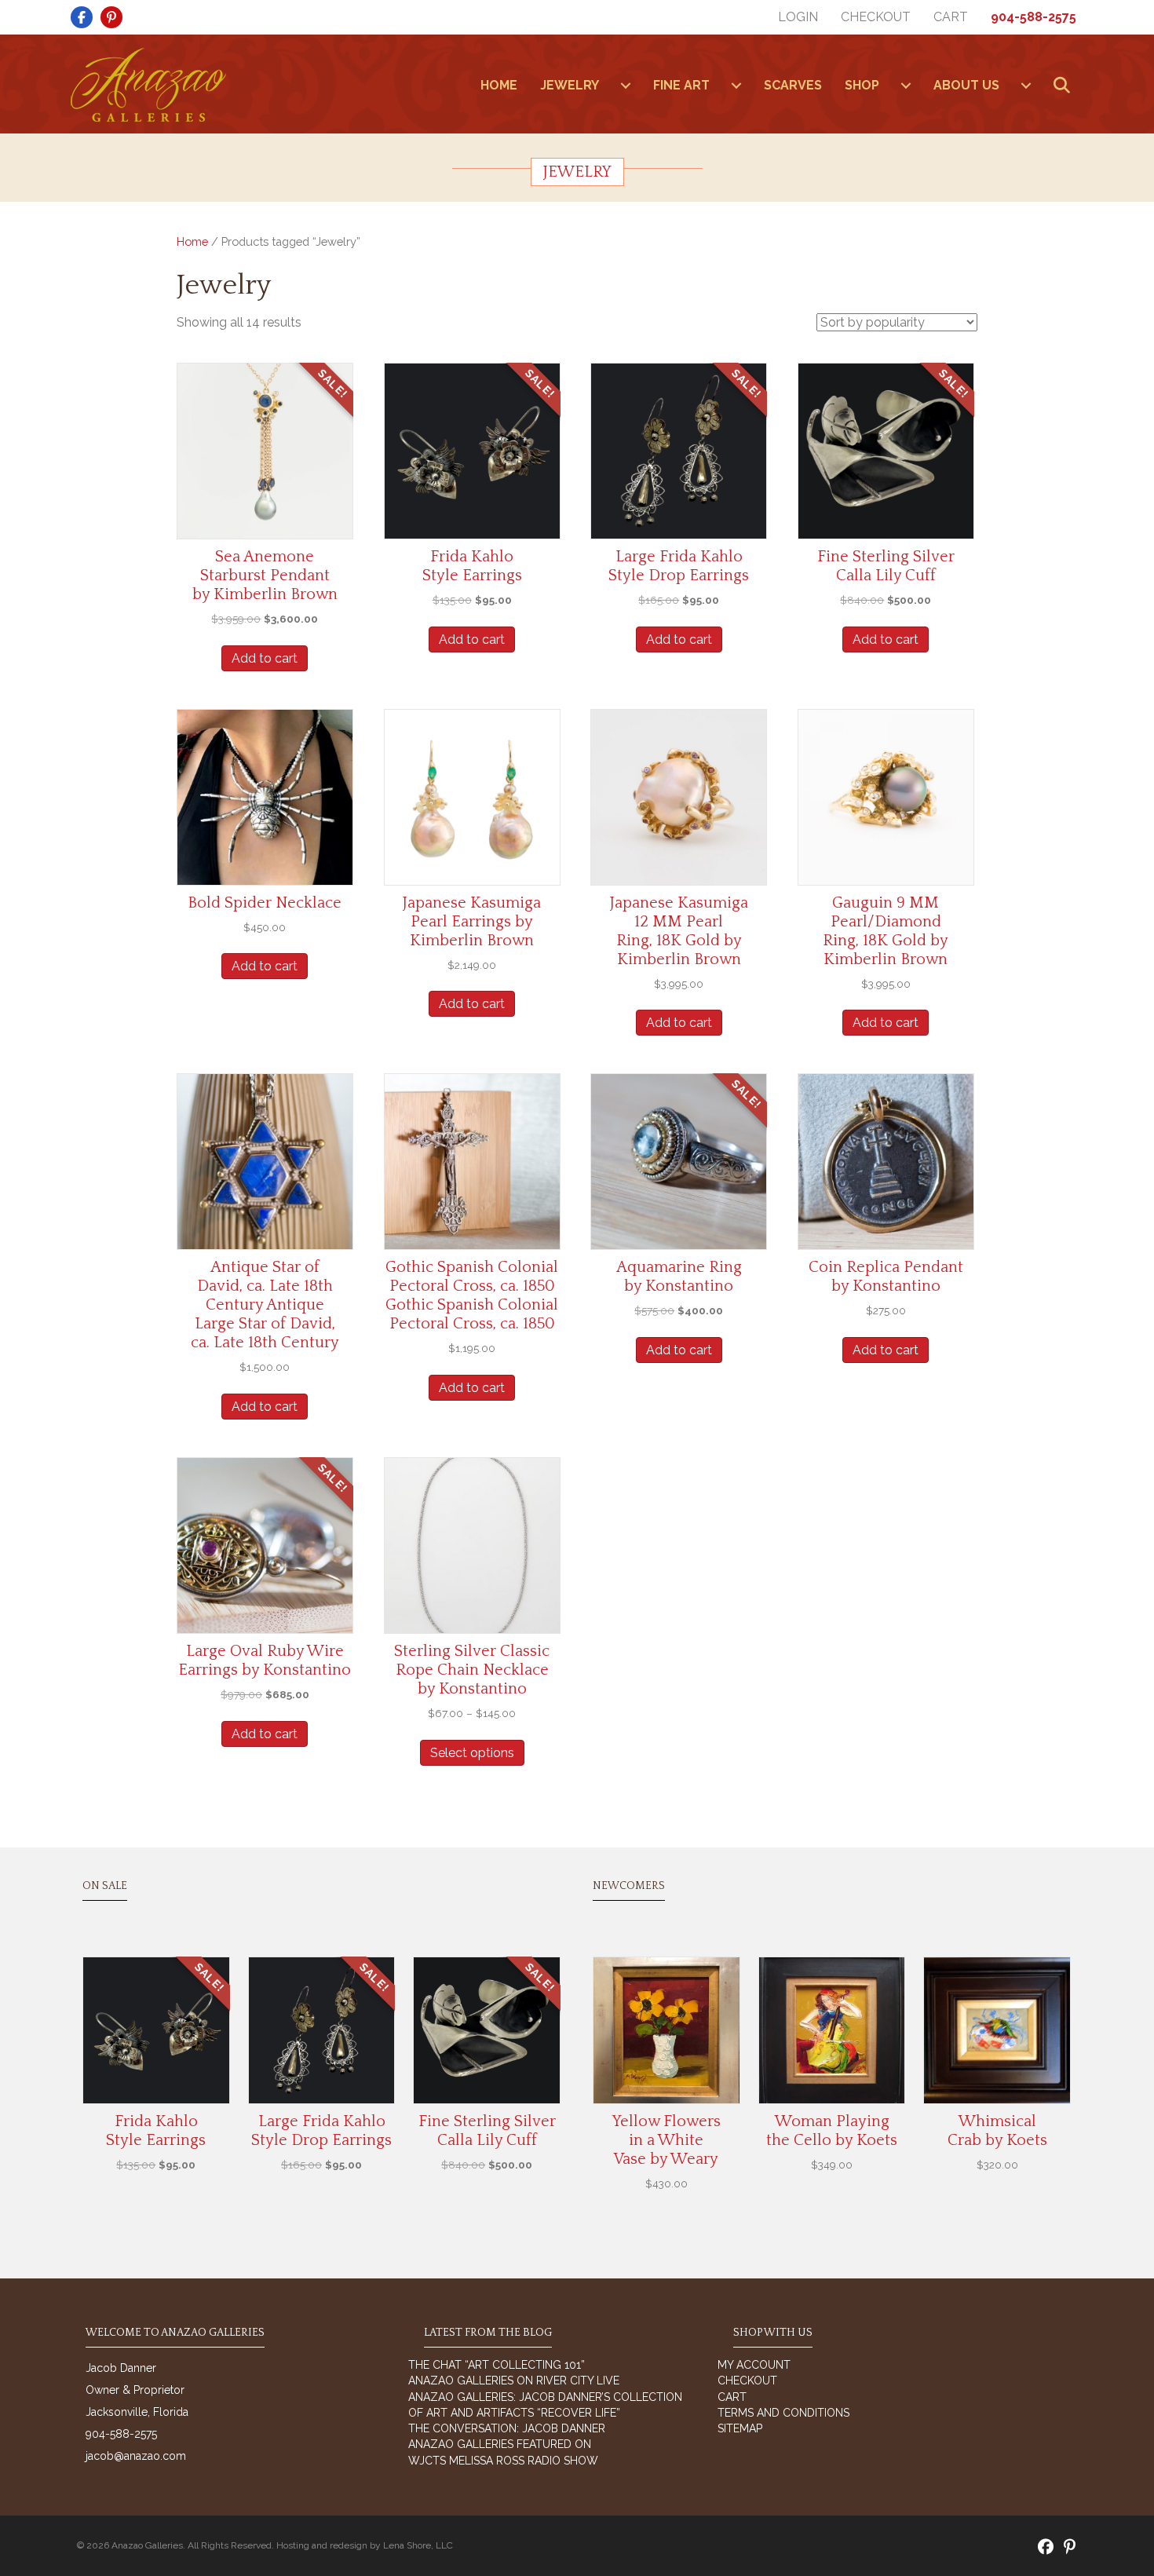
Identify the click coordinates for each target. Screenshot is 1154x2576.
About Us (966, 85)
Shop (862, 85)
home (499, 85)
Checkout (876, 17)
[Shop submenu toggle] (906, 86)
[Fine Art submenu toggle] (736, 86)
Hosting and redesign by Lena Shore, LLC (365, 2545)
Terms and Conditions (783, 2413)
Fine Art (681, 85)
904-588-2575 (1033, 17)
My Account (754, 2365)
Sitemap (740, 2428)
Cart (951, 17)
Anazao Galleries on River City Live (514, 2381)
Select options (472, 1753)
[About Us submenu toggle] (1026, 86)
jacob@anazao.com (136, 2456)
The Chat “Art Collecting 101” (497, 2365)
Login (798, 17)
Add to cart (265, 658)
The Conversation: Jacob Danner (507, 2428)
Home (192, 241)
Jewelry (570, 85)
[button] (1065, 86)
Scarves (793, 85)
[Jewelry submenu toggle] (626, 86)
